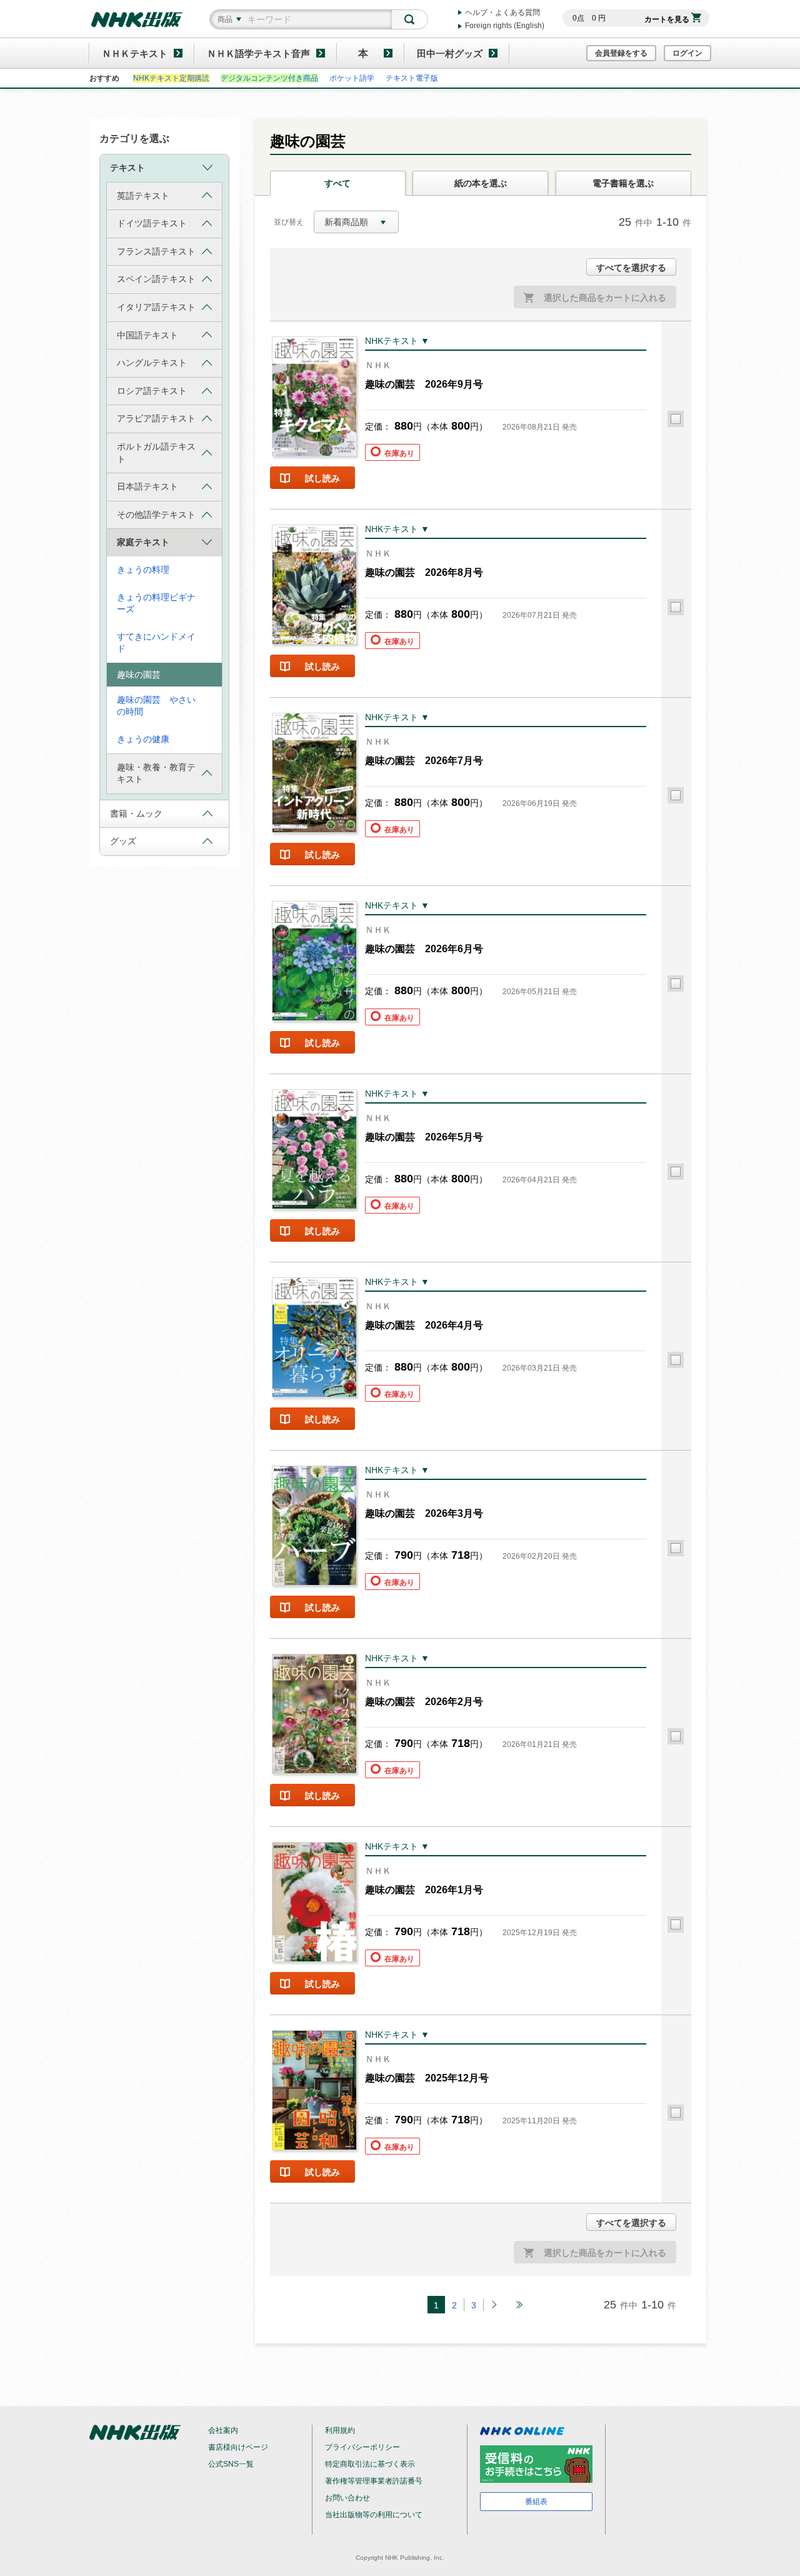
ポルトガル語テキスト (156, 453)
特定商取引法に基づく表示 (370, 2464)
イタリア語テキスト (156, 307)
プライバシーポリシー (362, 2447)
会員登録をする (621, 53)
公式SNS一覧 (231, 2464)
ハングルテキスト (152, 363)
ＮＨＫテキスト (135, 53)
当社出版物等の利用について (374, 2515)
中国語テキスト (147, 335)
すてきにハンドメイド (156, 643)
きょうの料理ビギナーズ (156, 603)
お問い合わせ (347, 2498)
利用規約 (340, 2430)
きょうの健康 (143, 739)
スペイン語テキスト (156, 279)
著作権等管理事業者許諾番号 (374, 2481)
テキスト (127, 168)
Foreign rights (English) (505, 26)
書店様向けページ (238, 2447)
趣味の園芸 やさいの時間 (156, 706)
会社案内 (223, 2430)
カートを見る (667, 19)
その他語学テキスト (156, 515)
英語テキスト (143, 196)
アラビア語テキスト (156, 418)
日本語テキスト (147, 486)
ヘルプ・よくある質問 (502, 13)
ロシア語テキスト (152, 391)
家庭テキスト (143, 542)
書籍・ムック (136, 813)
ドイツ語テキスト (152, 223)
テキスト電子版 (412, 78)
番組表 (536, 2502)
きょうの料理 (143, 570)
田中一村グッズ (450, 53)
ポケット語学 (352, 78)
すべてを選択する (631, 268)
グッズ (123, 841)
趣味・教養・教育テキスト (156, 773)
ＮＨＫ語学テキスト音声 (258, 53)
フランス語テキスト (156, 251)
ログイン (687, 53)
